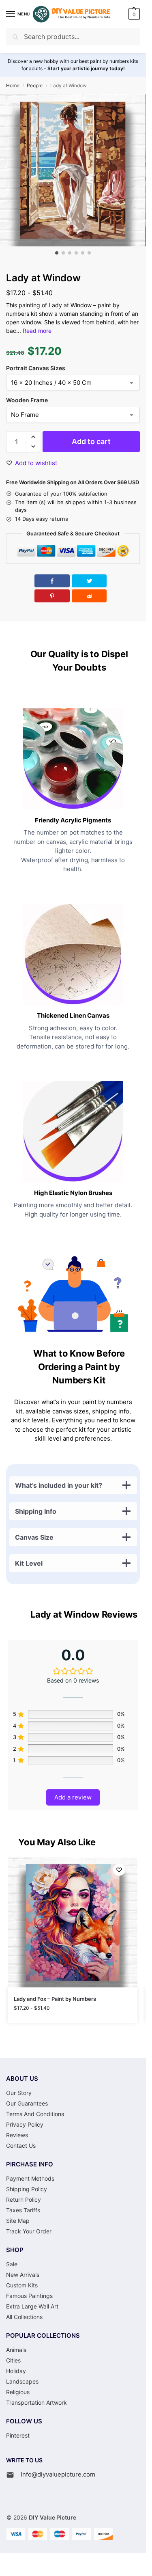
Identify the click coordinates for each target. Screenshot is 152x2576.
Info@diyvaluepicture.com (58, 2474)
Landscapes (22, 2381)
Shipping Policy (27, 2189)
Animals (16, 2350)
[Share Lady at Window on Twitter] (89, 581)
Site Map (18, 2221)
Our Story (19, 2093)
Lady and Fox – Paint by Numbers (55, 1999)
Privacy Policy (25, 2124)
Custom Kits (22, 2285)
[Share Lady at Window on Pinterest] (52, 596)
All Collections (24, 2317)
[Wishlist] (119, 1870)
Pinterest (18, 2435)
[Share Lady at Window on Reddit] (89, 596)
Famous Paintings (29, 2296)
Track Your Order (29, 2231)
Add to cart (91, 441)
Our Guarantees (27, 2103)
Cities (13, 2360)
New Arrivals (23, 2275)
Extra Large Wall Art (32, 2306)
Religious (18, 2392)
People (35, 85)
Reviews (17, 2135)
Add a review (73, 1797)
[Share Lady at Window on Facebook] (52, 581)
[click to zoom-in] (73, 170)
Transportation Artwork (36, 2402)
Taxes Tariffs (23, 2210)
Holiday (16, 2371)
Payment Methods (30, 2178)
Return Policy (24, 2200)
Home (13, 85)
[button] (133, 14)
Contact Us (21, 2146)
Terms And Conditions (35, 2114)
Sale (12, 2264)
